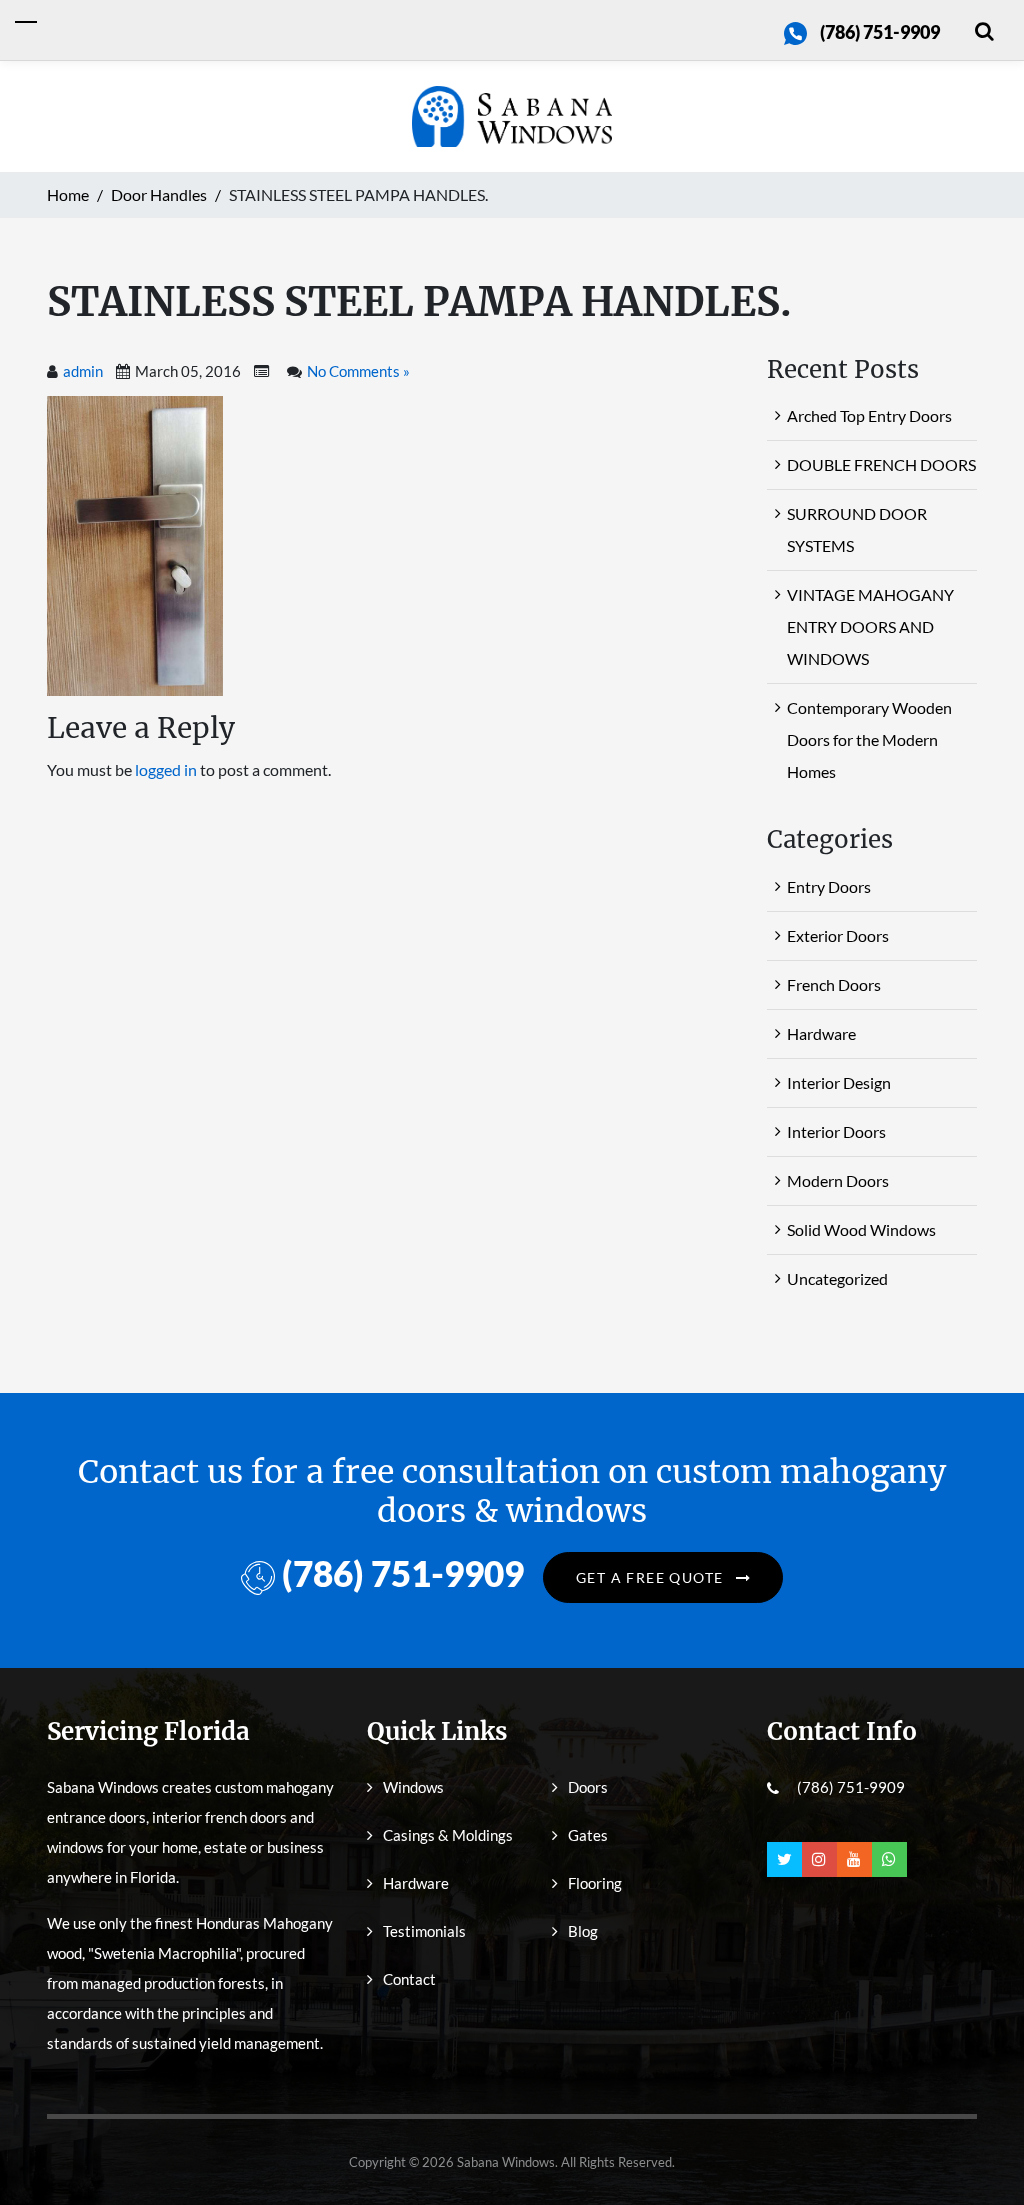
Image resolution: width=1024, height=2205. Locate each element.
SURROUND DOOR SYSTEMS (857, 529)
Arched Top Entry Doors (869, 415)
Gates (588, 1835)
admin (83, 371)
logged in (166, 769)
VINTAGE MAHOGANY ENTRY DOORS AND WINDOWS (870, 626)
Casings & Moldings (448, 1835)
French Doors (834, 984)
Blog (583, 1931)
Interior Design (839, 1082)
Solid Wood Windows (861, 1229)
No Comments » (358, 371)
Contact (409, 1979)
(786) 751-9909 (880, 32)
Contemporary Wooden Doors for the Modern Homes (869, 739)
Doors (588, 1787)
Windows (413, 1787)
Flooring (595, 1883)
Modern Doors (838, 1180)
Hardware (821, 1033)
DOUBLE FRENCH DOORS (881, 464)
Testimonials (424, 1931)
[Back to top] (979, 2145)
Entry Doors (829, 886)
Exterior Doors (838, 935)
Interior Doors (836, 1131)
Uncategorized (837, 1278)
